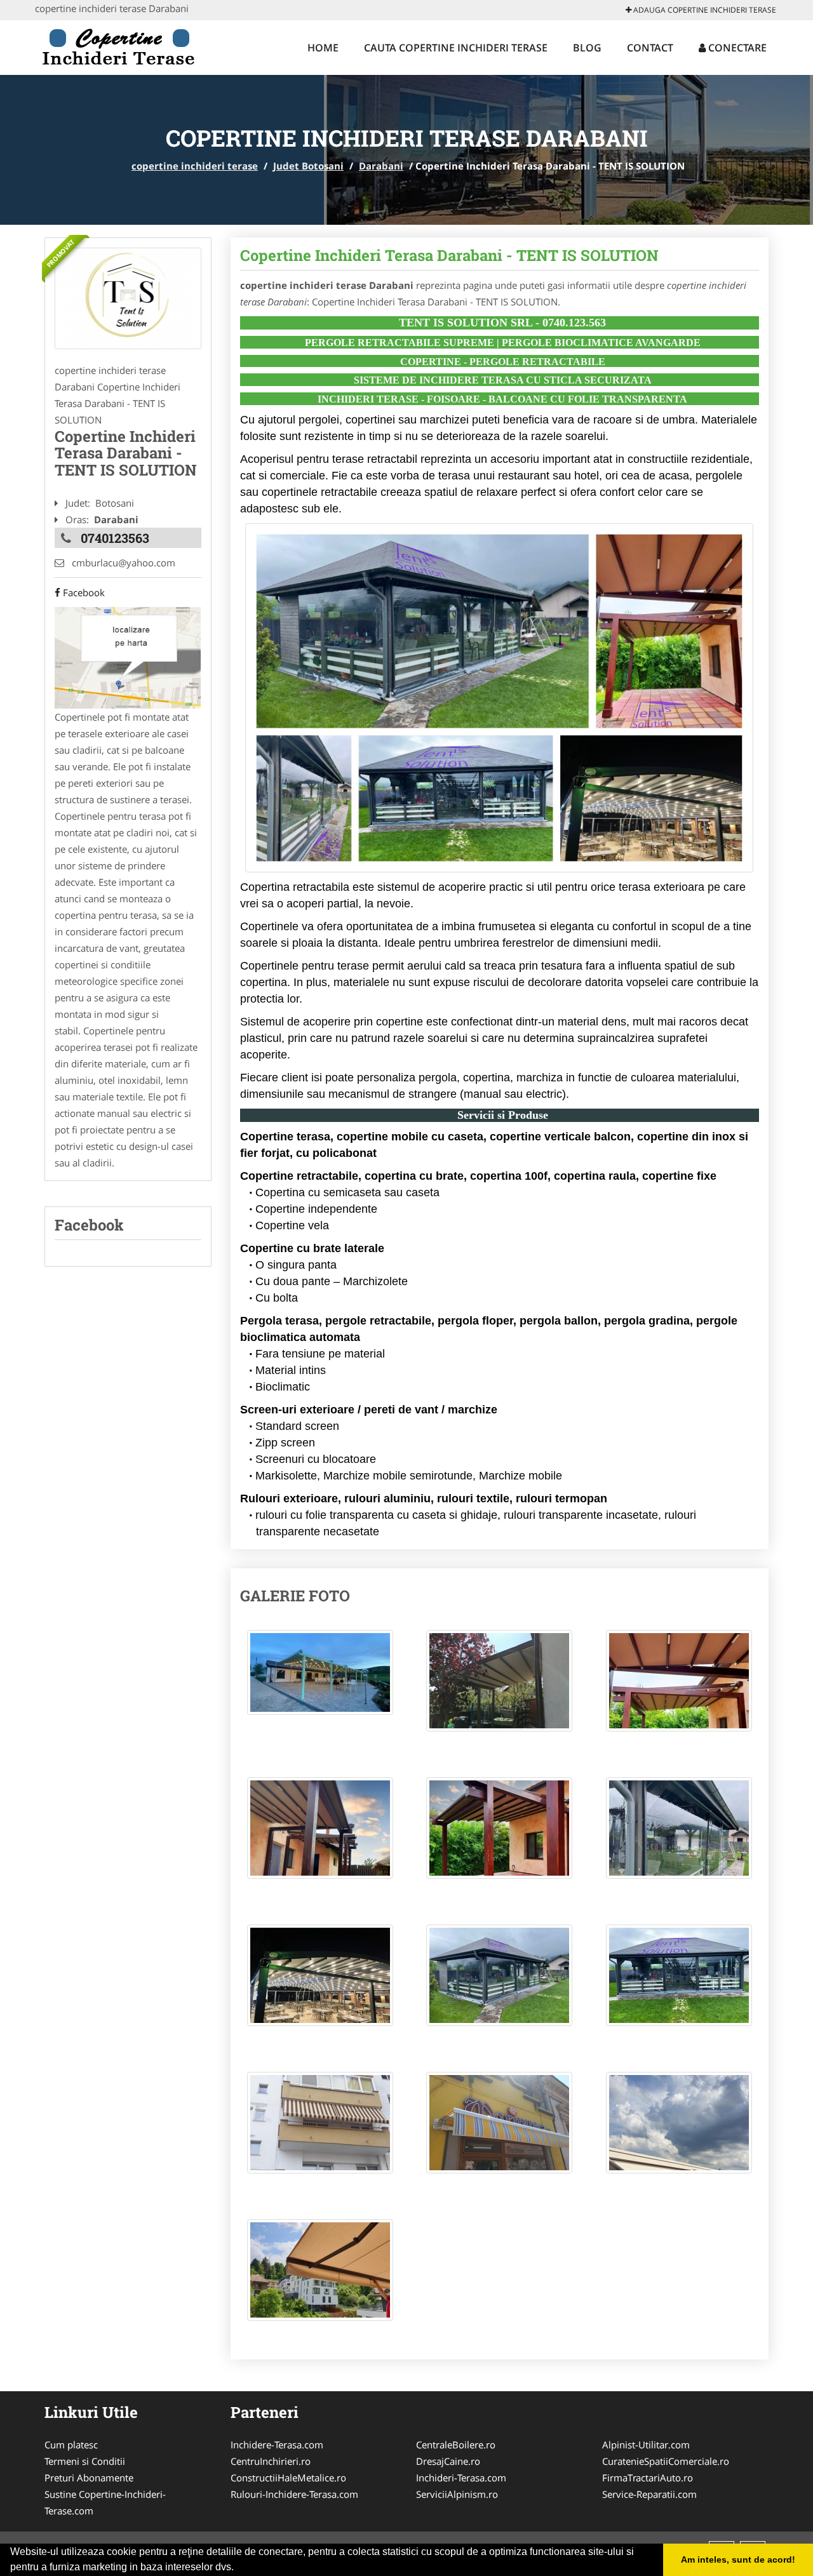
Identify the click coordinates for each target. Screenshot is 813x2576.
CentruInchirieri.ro (271, 2461)
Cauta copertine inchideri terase (456, 48)
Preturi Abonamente (89, 2478)
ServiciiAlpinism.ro (457, 2494)
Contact (650, 48)
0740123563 (115, 538)
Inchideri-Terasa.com (461, 2478)
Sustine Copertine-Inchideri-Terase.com (105, 2502)
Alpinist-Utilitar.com (646, 2445)
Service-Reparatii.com (649, 2494)
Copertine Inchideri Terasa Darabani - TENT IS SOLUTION (449, 255)
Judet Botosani (308, 166)
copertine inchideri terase (195, 166)
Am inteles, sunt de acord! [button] (738, 2559)
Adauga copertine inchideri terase (704, 10)
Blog (587, 48)
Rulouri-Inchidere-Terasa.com (294, 2494)
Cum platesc (71, 2445)
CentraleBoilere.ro (456, 2445)
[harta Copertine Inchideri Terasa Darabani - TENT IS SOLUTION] (128, 657)
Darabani (381, 166)
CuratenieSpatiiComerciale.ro (666, 2461)
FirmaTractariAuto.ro (648, 2478)
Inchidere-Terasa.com (277, 2445)
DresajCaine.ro (448, 2461)
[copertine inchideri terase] (118, 46)
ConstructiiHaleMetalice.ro (288, 2478)
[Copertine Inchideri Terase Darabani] (128, 298)
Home (323, 48)
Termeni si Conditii (85, 2461)
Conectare (736, 48)
